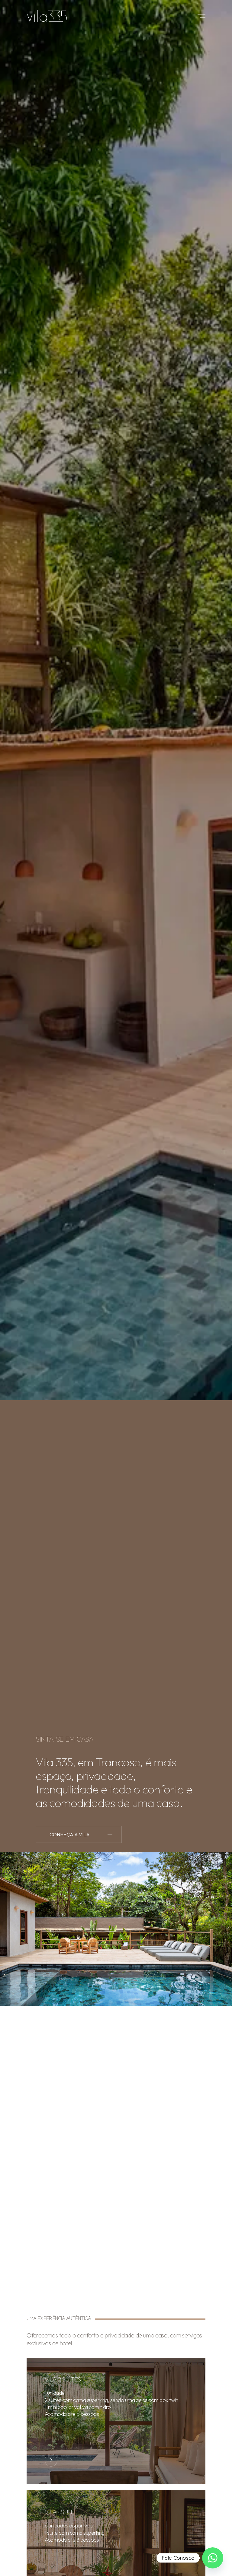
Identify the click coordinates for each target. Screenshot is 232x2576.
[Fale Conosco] (213, 2558)
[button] (79, 1834)
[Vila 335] (47, 16)
